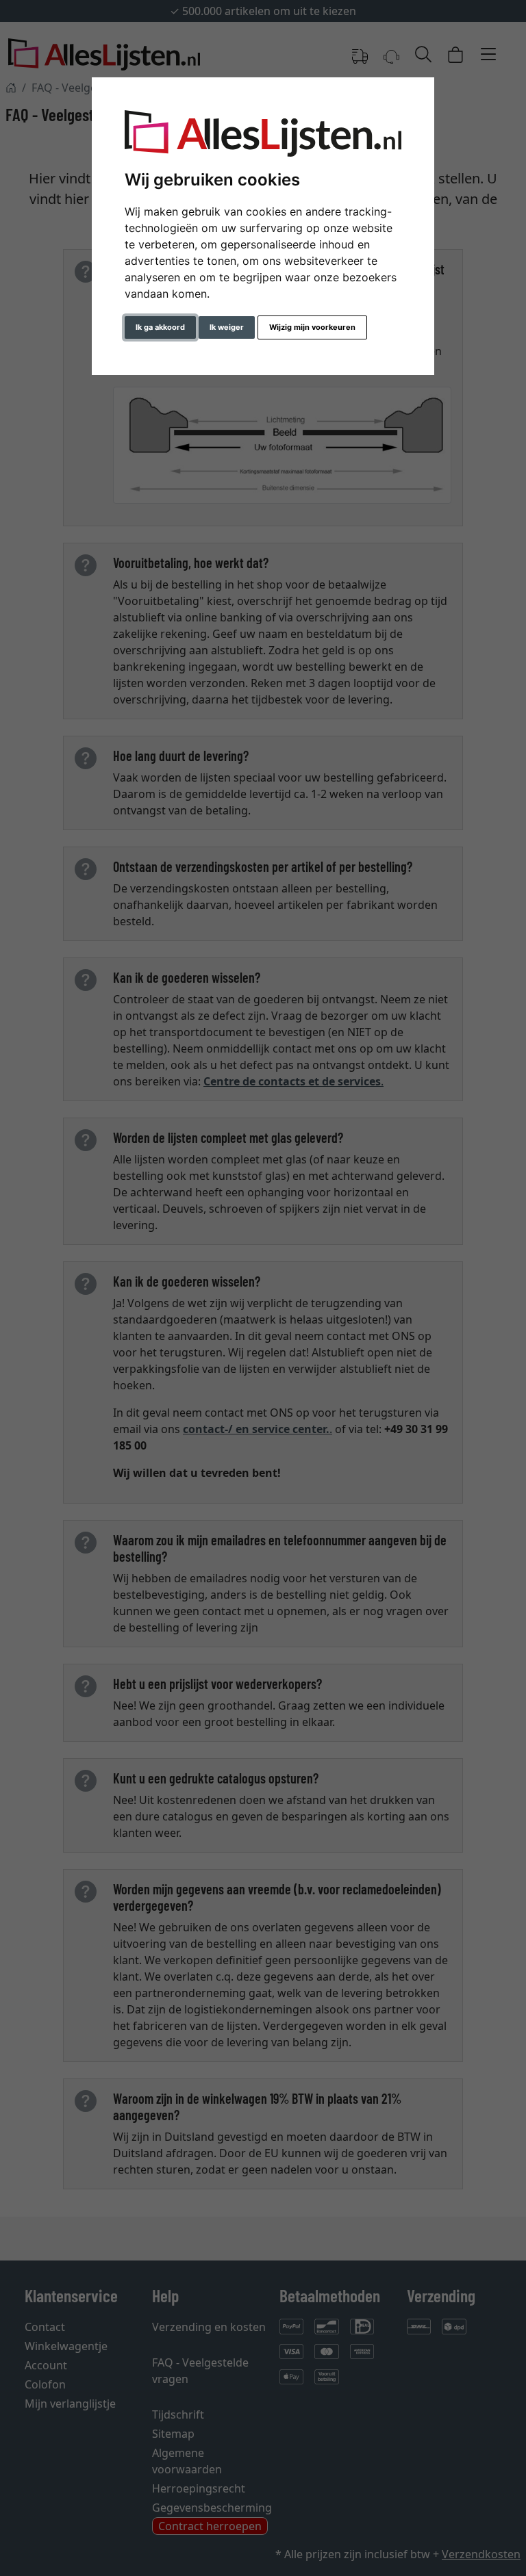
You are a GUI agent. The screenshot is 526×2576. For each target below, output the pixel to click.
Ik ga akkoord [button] (160, 327)
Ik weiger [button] (227, 327)
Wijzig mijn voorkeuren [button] (312, 327)
